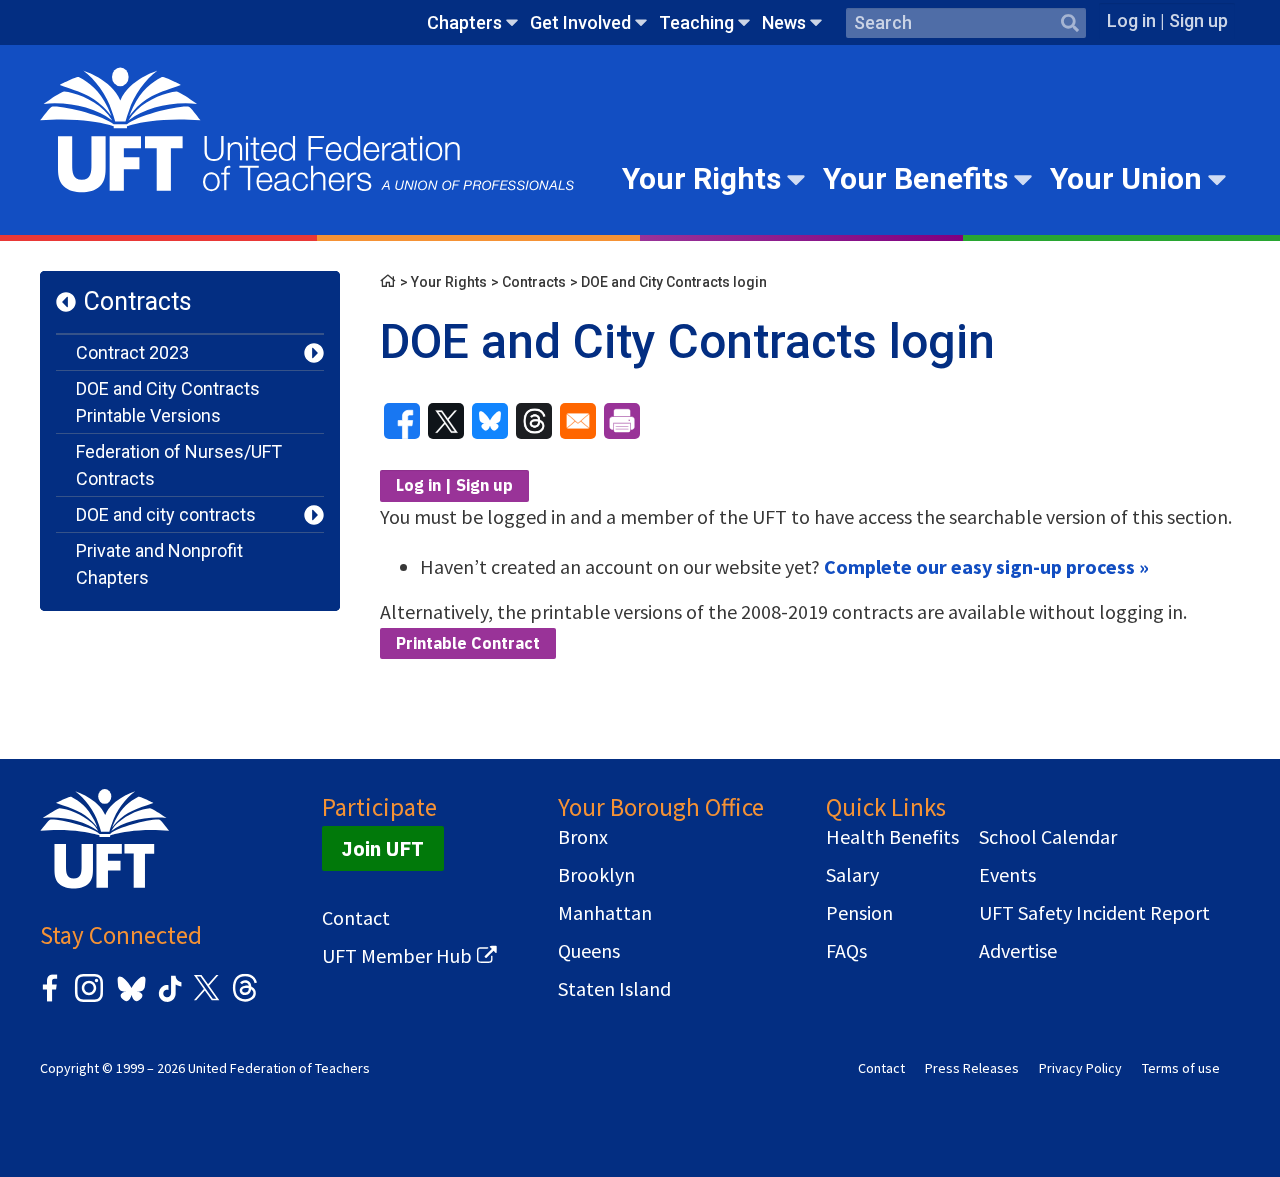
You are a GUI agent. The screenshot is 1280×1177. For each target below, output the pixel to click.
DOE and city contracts (166, 514)
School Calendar (1048, 837)
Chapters (464, 22)
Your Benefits (915, 178)
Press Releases (972, 1068)
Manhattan (605, 913)
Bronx (583, 837)
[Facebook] (50, 998)
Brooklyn (596, 875)
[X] (206, 998)
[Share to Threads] (534, 421)
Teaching (696, 22)
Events (1007, 875)
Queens (589, 951)
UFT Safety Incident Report (1094, 913)
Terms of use (1181, 1068)
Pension (859, 913)
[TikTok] (167, 998)
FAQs (846, 951)
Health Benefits (892, 837)
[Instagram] (89, 998)
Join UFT (383, 848)
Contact (356, 918)
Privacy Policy (1080, 1068)
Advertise (1018, 951)
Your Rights (701, 178)
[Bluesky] (129, 1002)
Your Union (1126, 178)
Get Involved (580, 22)
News (784, 22)
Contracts (138, 301)
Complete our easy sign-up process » (986, 566)
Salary (852, 875)
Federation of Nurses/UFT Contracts (179, 465)
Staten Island (614, 989)
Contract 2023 (132, 352)
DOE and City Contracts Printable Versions (168, 402)
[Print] (622, 421)
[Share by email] (578, 421)
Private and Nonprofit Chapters (159, 564)
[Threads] (245, 998)
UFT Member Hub (397, 956)
